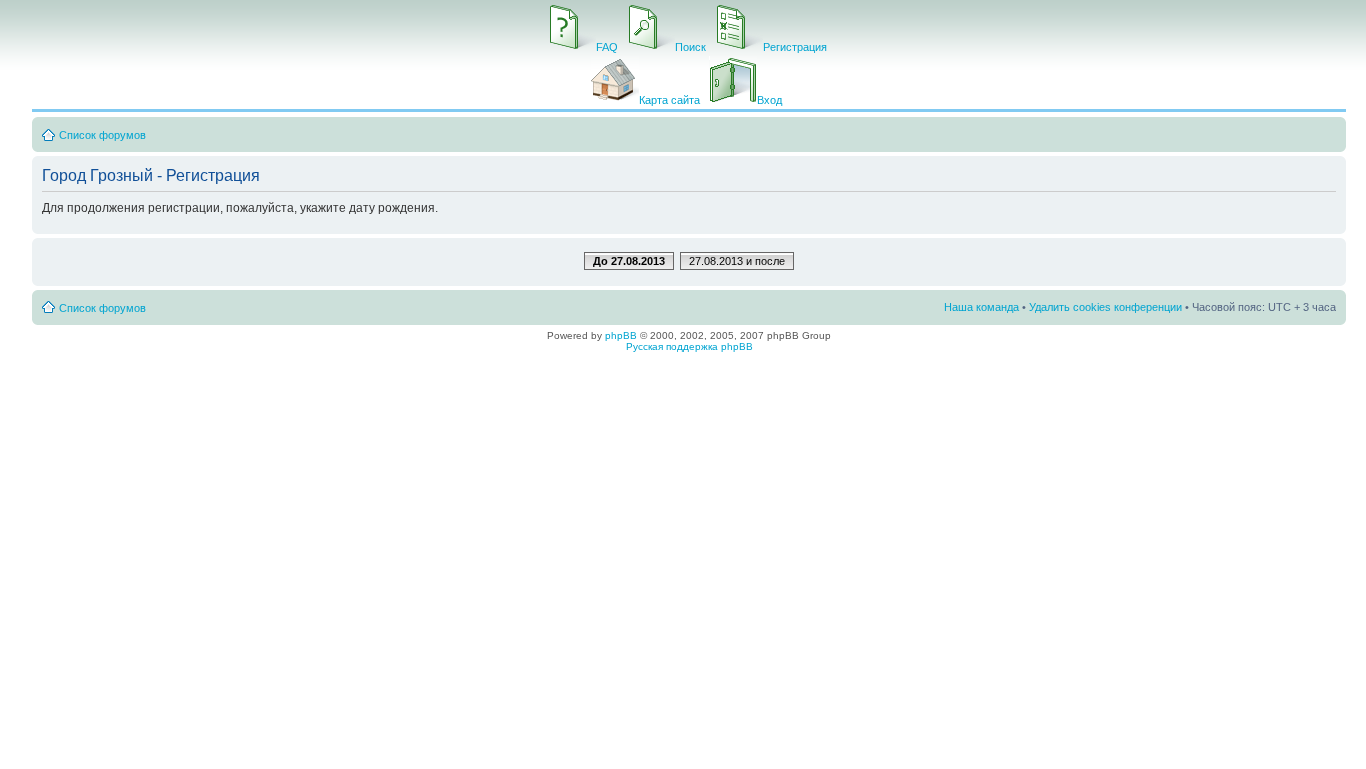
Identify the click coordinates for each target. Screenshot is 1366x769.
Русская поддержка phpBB (689, 346)
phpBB (621, 335)
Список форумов (102, 135)
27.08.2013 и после (737, 261)
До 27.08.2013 (629, 261)
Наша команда (981, 307)
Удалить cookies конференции (1105, 307)
